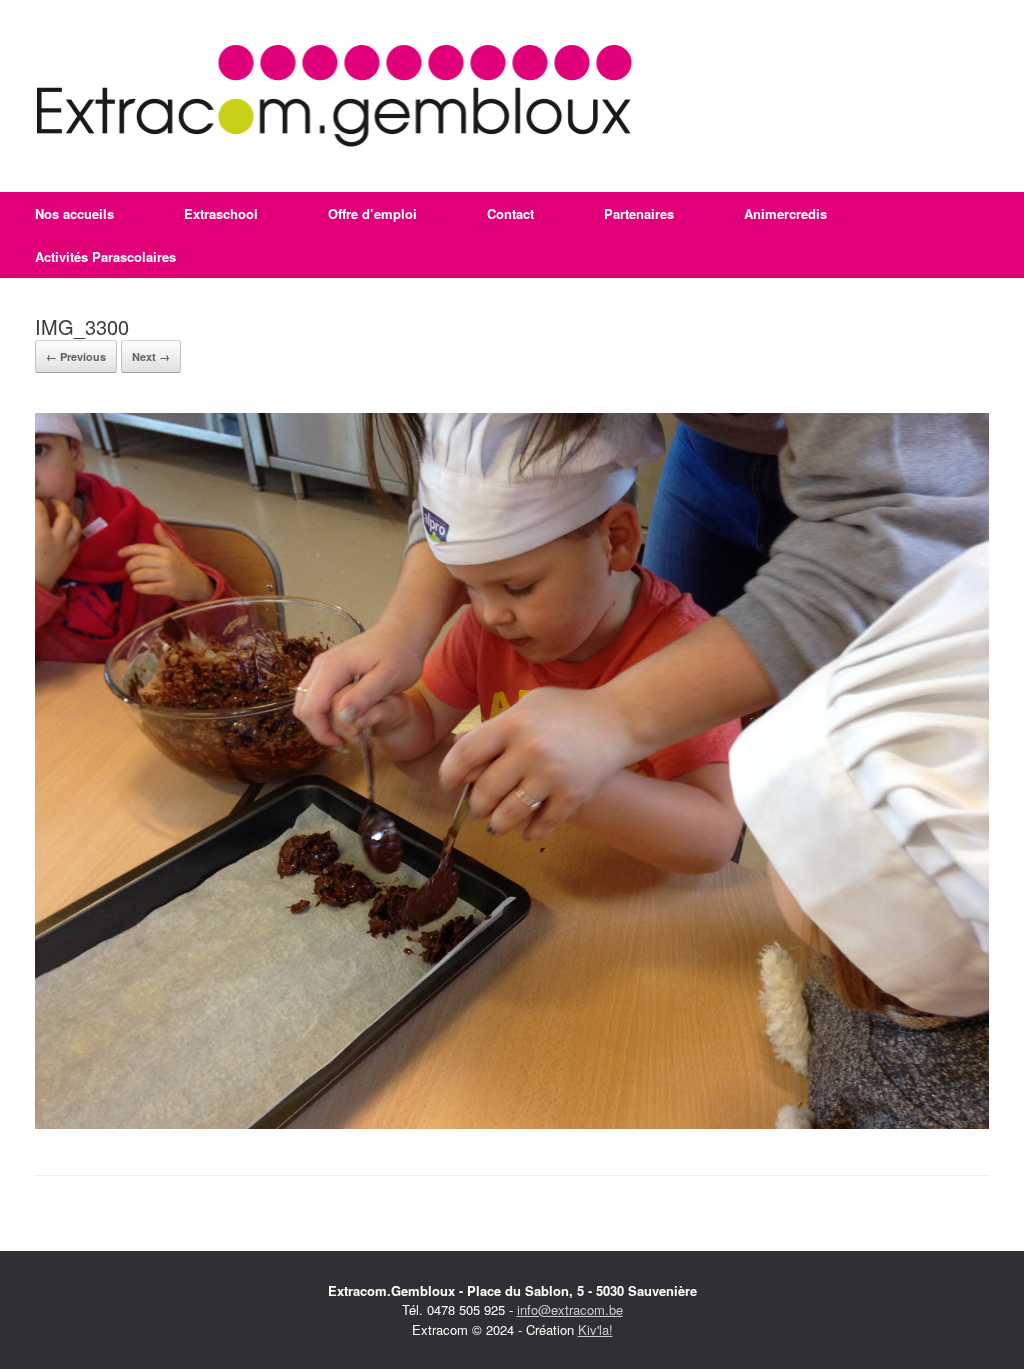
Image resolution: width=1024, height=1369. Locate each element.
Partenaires (639, 213)
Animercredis (785, 213)
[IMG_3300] (512, 1123)
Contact (510, 213)
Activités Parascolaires (105, 256)
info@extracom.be (570, 1309)
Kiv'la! (595, 1329)
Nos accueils (74, 213)
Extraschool (221, 213)
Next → (151, 356)
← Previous (76, 356)
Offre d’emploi (372, 213)
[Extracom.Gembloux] (334, 96)
